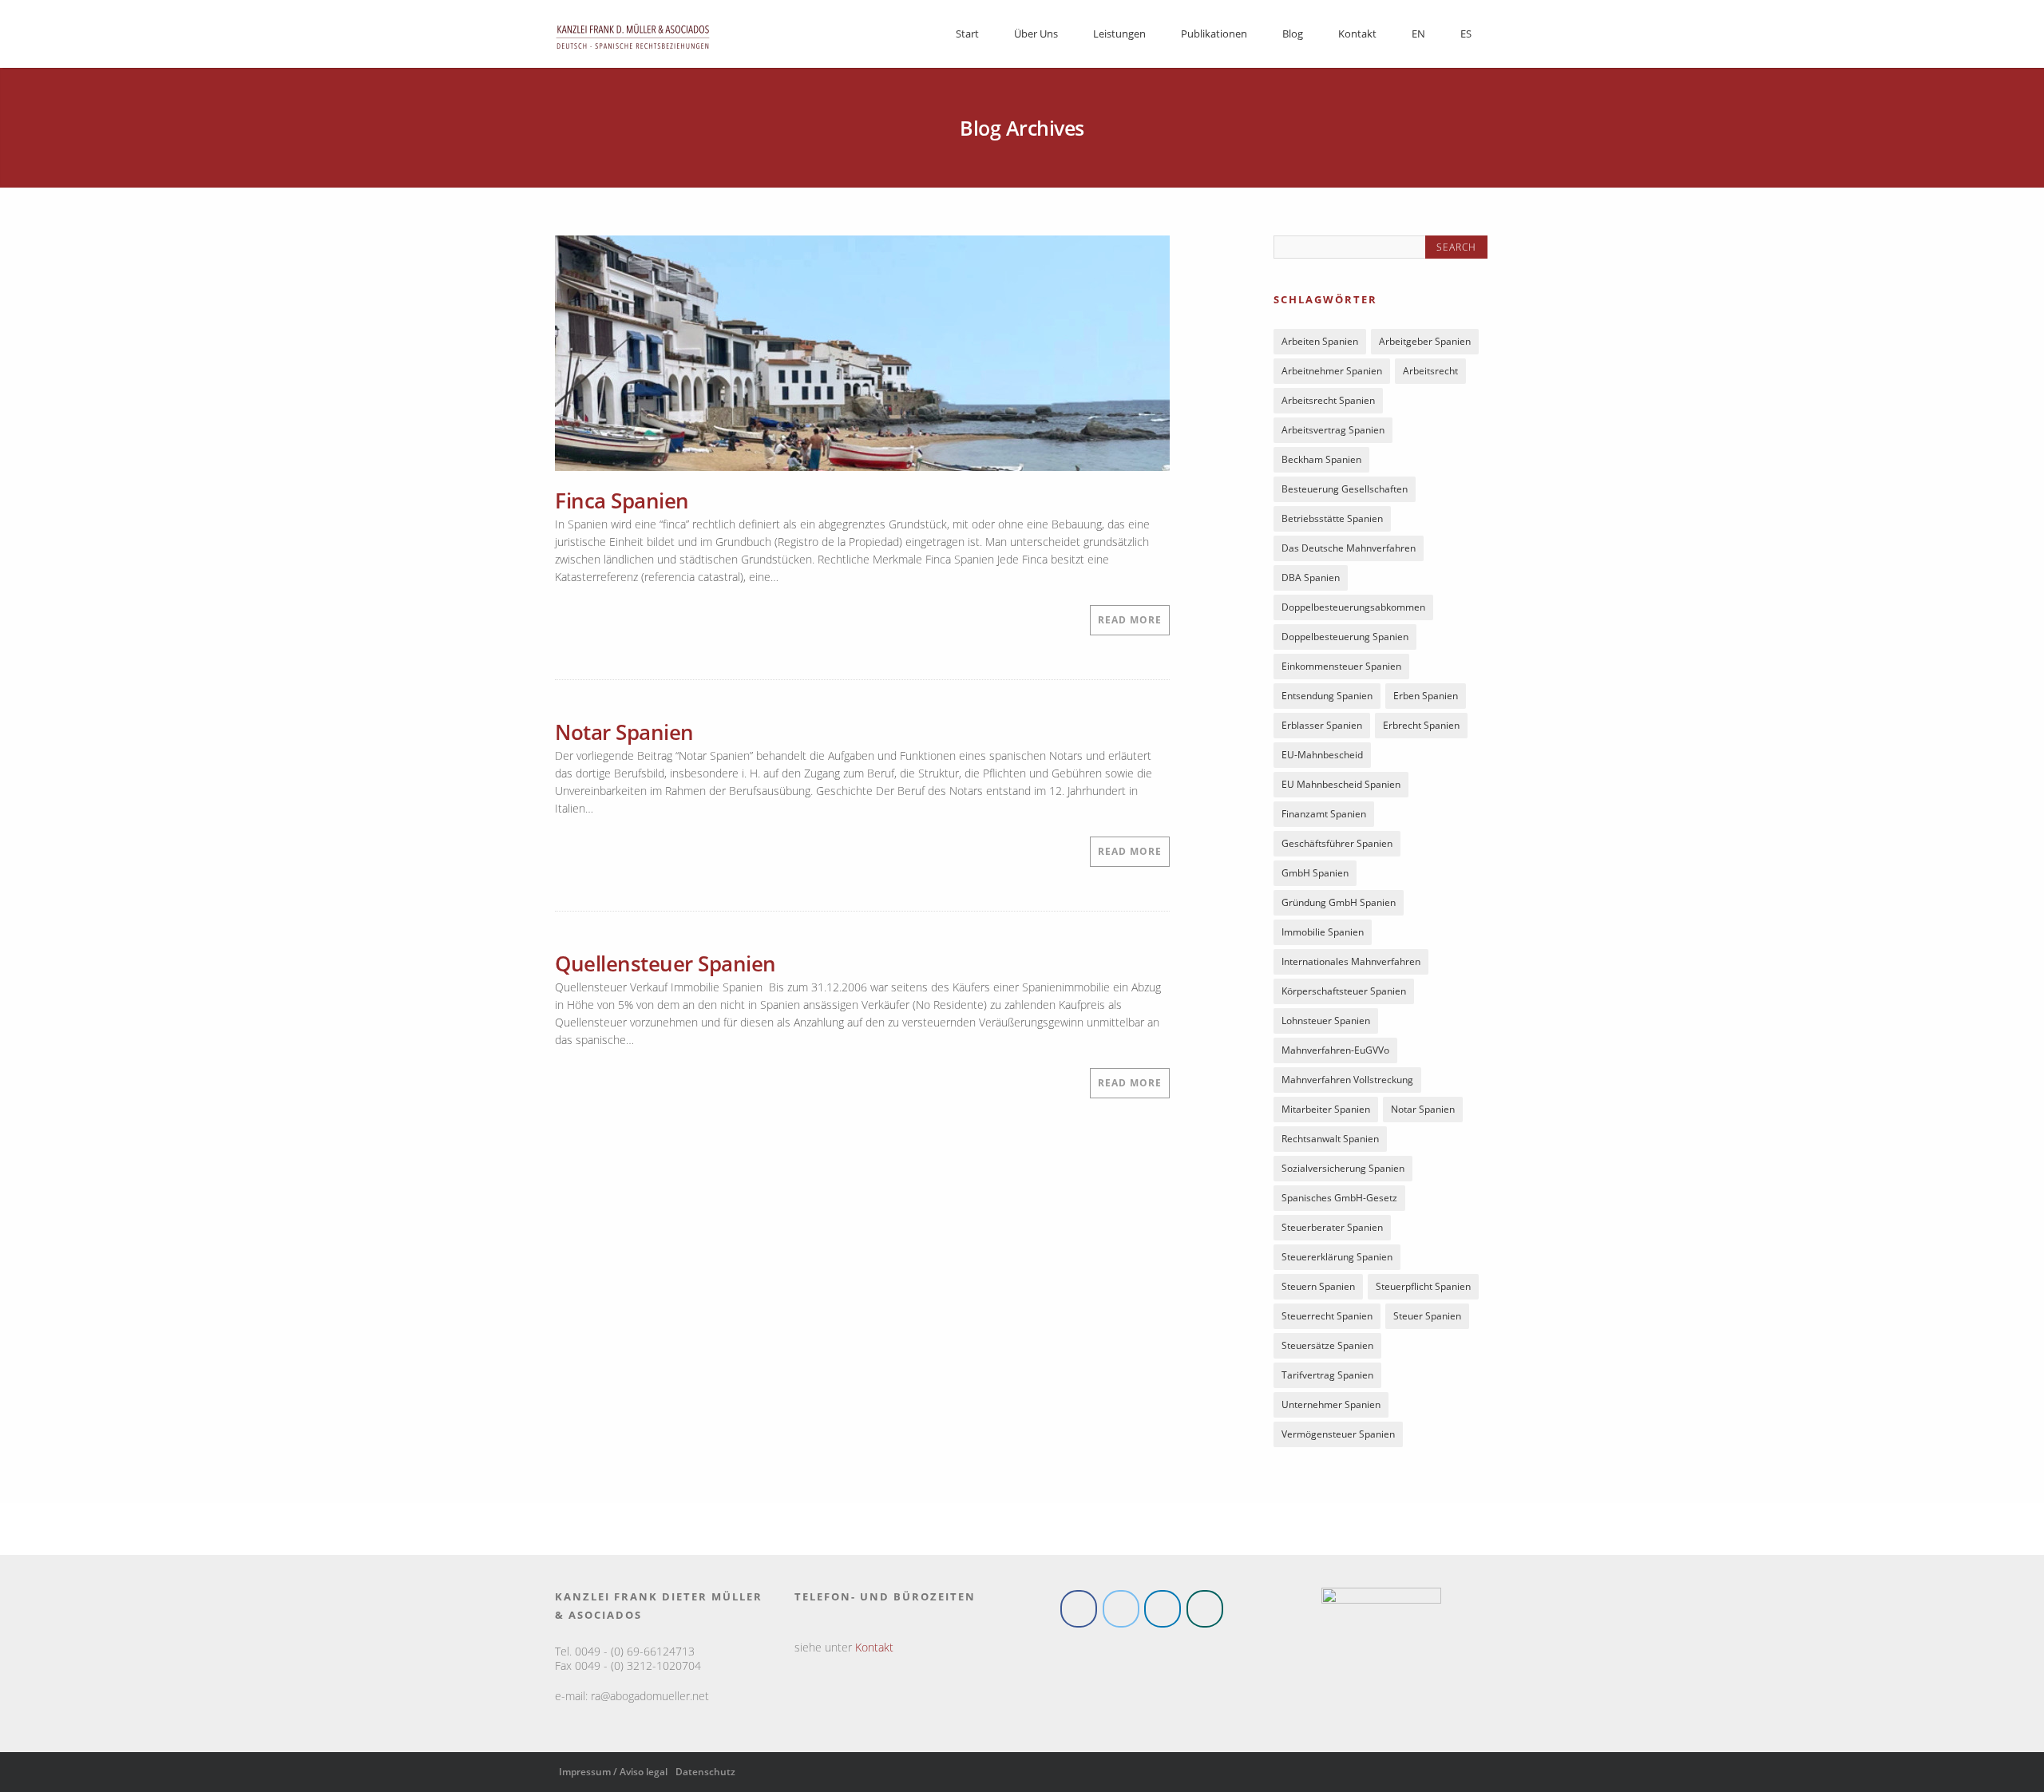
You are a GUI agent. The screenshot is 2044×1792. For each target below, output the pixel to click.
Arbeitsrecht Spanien (1328, 403)
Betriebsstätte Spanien (1332, 522)
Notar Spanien (624, 732)
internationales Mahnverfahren (1351, 965)
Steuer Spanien (1427, 1319)
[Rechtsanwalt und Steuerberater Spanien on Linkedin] (1163, 1612)
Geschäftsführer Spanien (1337, 847)
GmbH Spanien (1315, 876)
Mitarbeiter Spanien (1326, 1112)
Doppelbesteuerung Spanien (1345, 640)
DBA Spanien (1311, 581)
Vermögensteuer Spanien (1338, 1437)
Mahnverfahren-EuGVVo (1335, 1053)
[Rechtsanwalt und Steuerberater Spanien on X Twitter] (1121, 1612)
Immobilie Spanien (1323, 935)
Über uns (1036, 34)
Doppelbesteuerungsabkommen (1353, 610)
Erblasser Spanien (1322, 728)
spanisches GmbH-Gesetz (1339, 1201)
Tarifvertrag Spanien (1327, 1378)
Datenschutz (705, 1775)
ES (1466, 34)
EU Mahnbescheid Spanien (1341, 787)
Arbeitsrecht (1430, 374)
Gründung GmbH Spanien (1339, 906)
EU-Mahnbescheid (1322, 758)
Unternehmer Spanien (1331, 1408)
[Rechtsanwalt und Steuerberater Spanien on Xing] (1205, 1612)
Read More (1130, 620)
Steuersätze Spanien (1327, 1349)
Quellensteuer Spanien (665, 963)
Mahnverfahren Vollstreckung (1347, 1083)
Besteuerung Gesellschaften (1345, 492)
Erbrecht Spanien (1421, 728)
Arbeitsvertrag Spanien (1333, 433)
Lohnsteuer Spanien (1326, 1024)
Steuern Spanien (1318, 1290)
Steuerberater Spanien (1332, 1230)
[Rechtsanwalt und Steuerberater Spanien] (633, 54)
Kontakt (1357, 34)
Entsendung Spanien (1327, 699)
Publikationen (1214, 34)
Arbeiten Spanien (1320, 344)
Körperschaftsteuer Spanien (1344, 994)
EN (1418, 34)
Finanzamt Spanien (1324, 817)
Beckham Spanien (1321, 463)
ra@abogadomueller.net (650, 1699)
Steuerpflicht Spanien (1423, 1290)
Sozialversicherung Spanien (1343, 1171)
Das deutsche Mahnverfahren (1349, 551)
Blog (1293, 34)
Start (967, 34)
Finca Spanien (622, 500)
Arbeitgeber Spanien (1425, 344)
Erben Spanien (1426, 699)
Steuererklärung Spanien (1337, 1260)
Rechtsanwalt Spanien (1330, 1142)
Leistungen (1119, 34)
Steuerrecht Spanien (1327, 1319)
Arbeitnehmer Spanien (1332, 374)
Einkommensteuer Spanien (1341, 669)
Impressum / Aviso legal (613, 1775)
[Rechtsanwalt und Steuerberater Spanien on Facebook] (1079, 1612)
